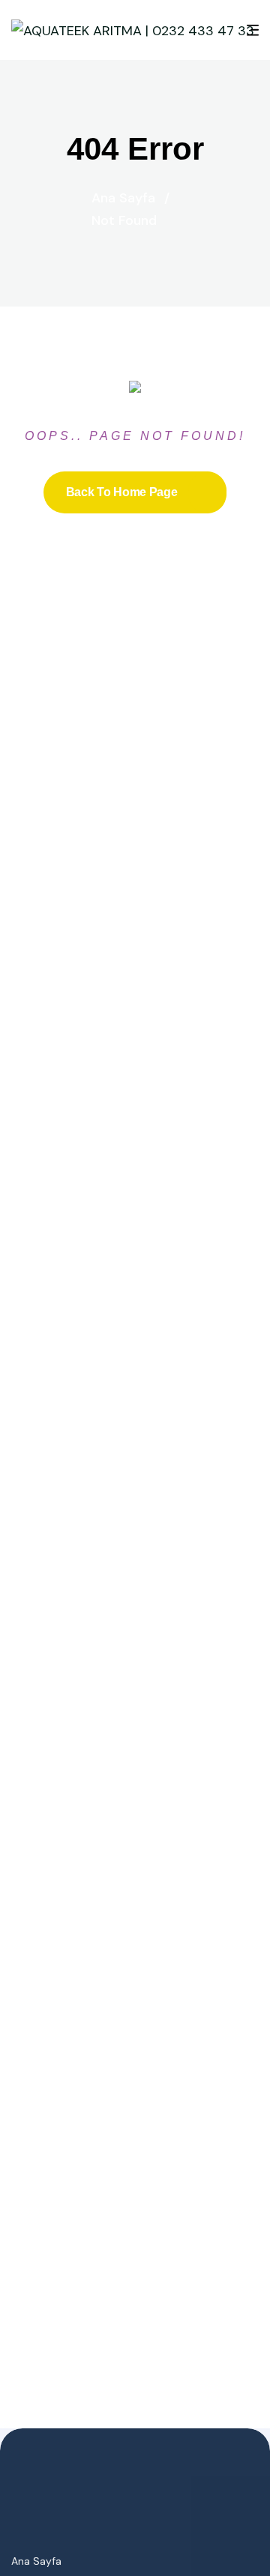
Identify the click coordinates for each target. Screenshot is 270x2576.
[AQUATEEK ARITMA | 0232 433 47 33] (133, 30)
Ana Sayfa (130, 198)
